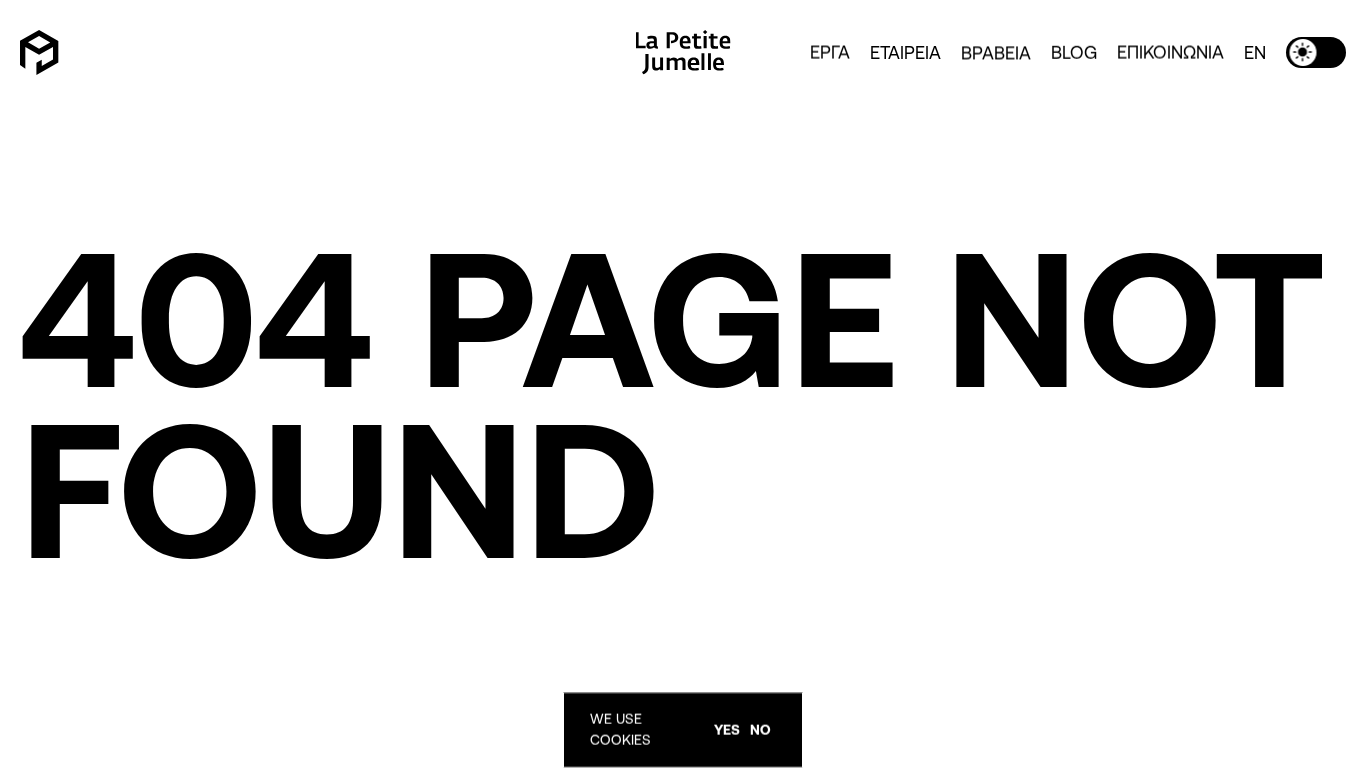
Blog (1074, 52)
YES (727, 730)
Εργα (830, 52)
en (1255, 52)
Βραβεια (996, 52)
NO (760, 730)
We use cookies (620, 729)
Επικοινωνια (1170, 52)
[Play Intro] (39, 51)
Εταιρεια (905, 52)
